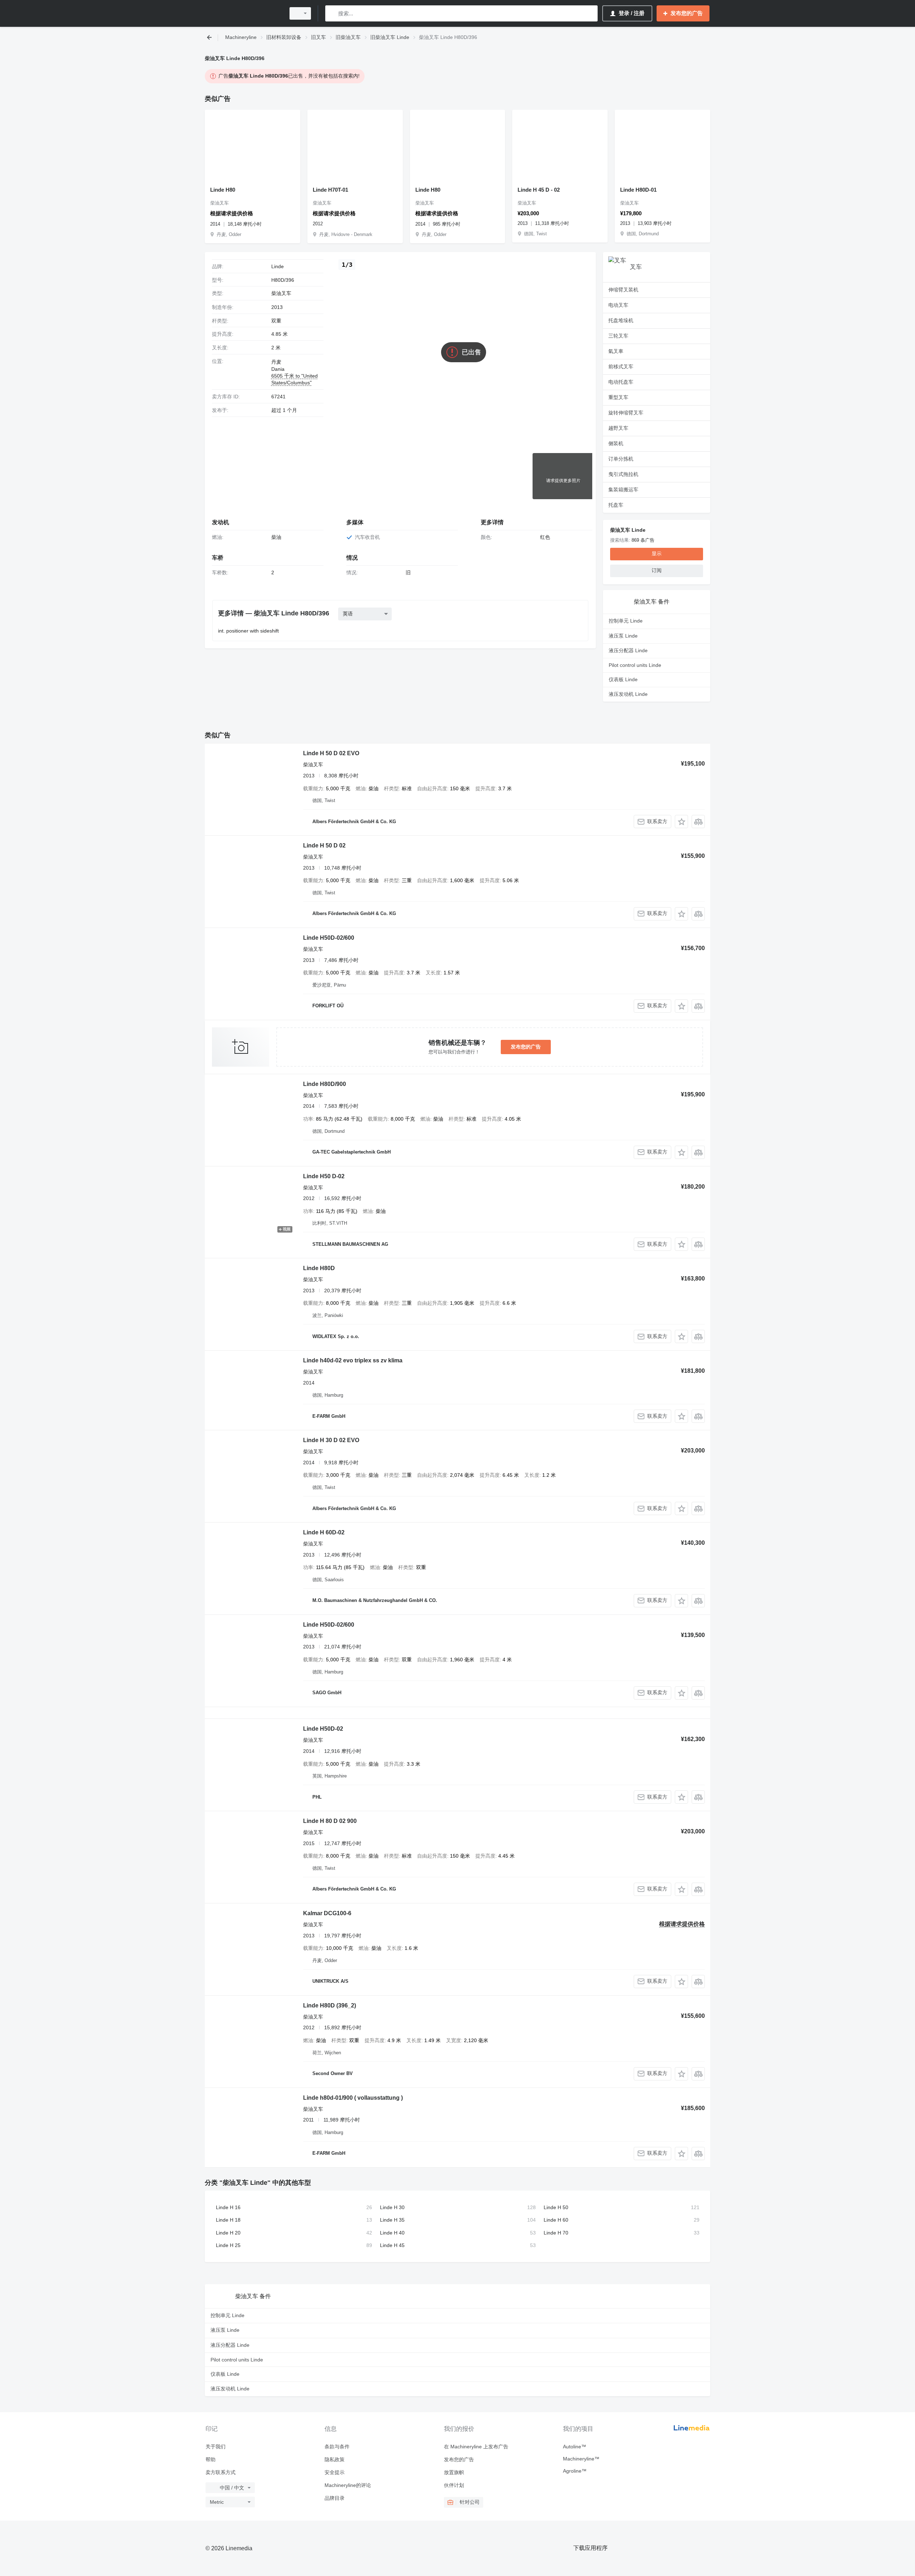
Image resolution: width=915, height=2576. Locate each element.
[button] (681, 822)
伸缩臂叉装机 (623, 290)
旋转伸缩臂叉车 (626, 413)
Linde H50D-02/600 (329, 938)
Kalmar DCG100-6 (327, 1913)
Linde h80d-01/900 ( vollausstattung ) (353, 2098)
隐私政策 (335, 2459)
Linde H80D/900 (325, 1084)
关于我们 (216, 2447)
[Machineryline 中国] (243, 13)
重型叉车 (618, 397)
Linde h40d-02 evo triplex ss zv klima (353, 1360)
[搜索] (332, 13)
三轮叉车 (618, 336)
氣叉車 (616, 351)
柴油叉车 (281, 293)
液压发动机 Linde (628, 694)
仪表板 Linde (623, 679)
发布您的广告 (526, 1047)
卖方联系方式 (221, 2472)
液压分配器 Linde (628, 650)
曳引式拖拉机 (623, 474)
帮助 (211, 2459)
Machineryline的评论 (348, 2485)
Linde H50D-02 (323, 1729)
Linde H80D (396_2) (330, 2005)
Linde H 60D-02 (324, 1532)
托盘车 (616, 505)
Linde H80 (223, 190)
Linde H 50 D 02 (324, 845)
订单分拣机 (621, 459)
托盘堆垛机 (621, 320)
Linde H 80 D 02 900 (330, 1821)
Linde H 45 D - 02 (539, 190)
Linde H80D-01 (638, 190)
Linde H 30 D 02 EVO (331, 1440)
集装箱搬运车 (623, 490)
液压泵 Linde (623, 636)
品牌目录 (335, 2498)
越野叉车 (618, 428)
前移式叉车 (621, 367)
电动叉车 (618, 305)
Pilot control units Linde (635, 665)
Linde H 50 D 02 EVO (331, 753)
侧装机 (616, 443)
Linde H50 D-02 (324, 1176)
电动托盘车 (621, 382)
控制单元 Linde (626, 621)
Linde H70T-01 (330, 190)
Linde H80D (319, 1268)
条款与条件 (337, 2447)
